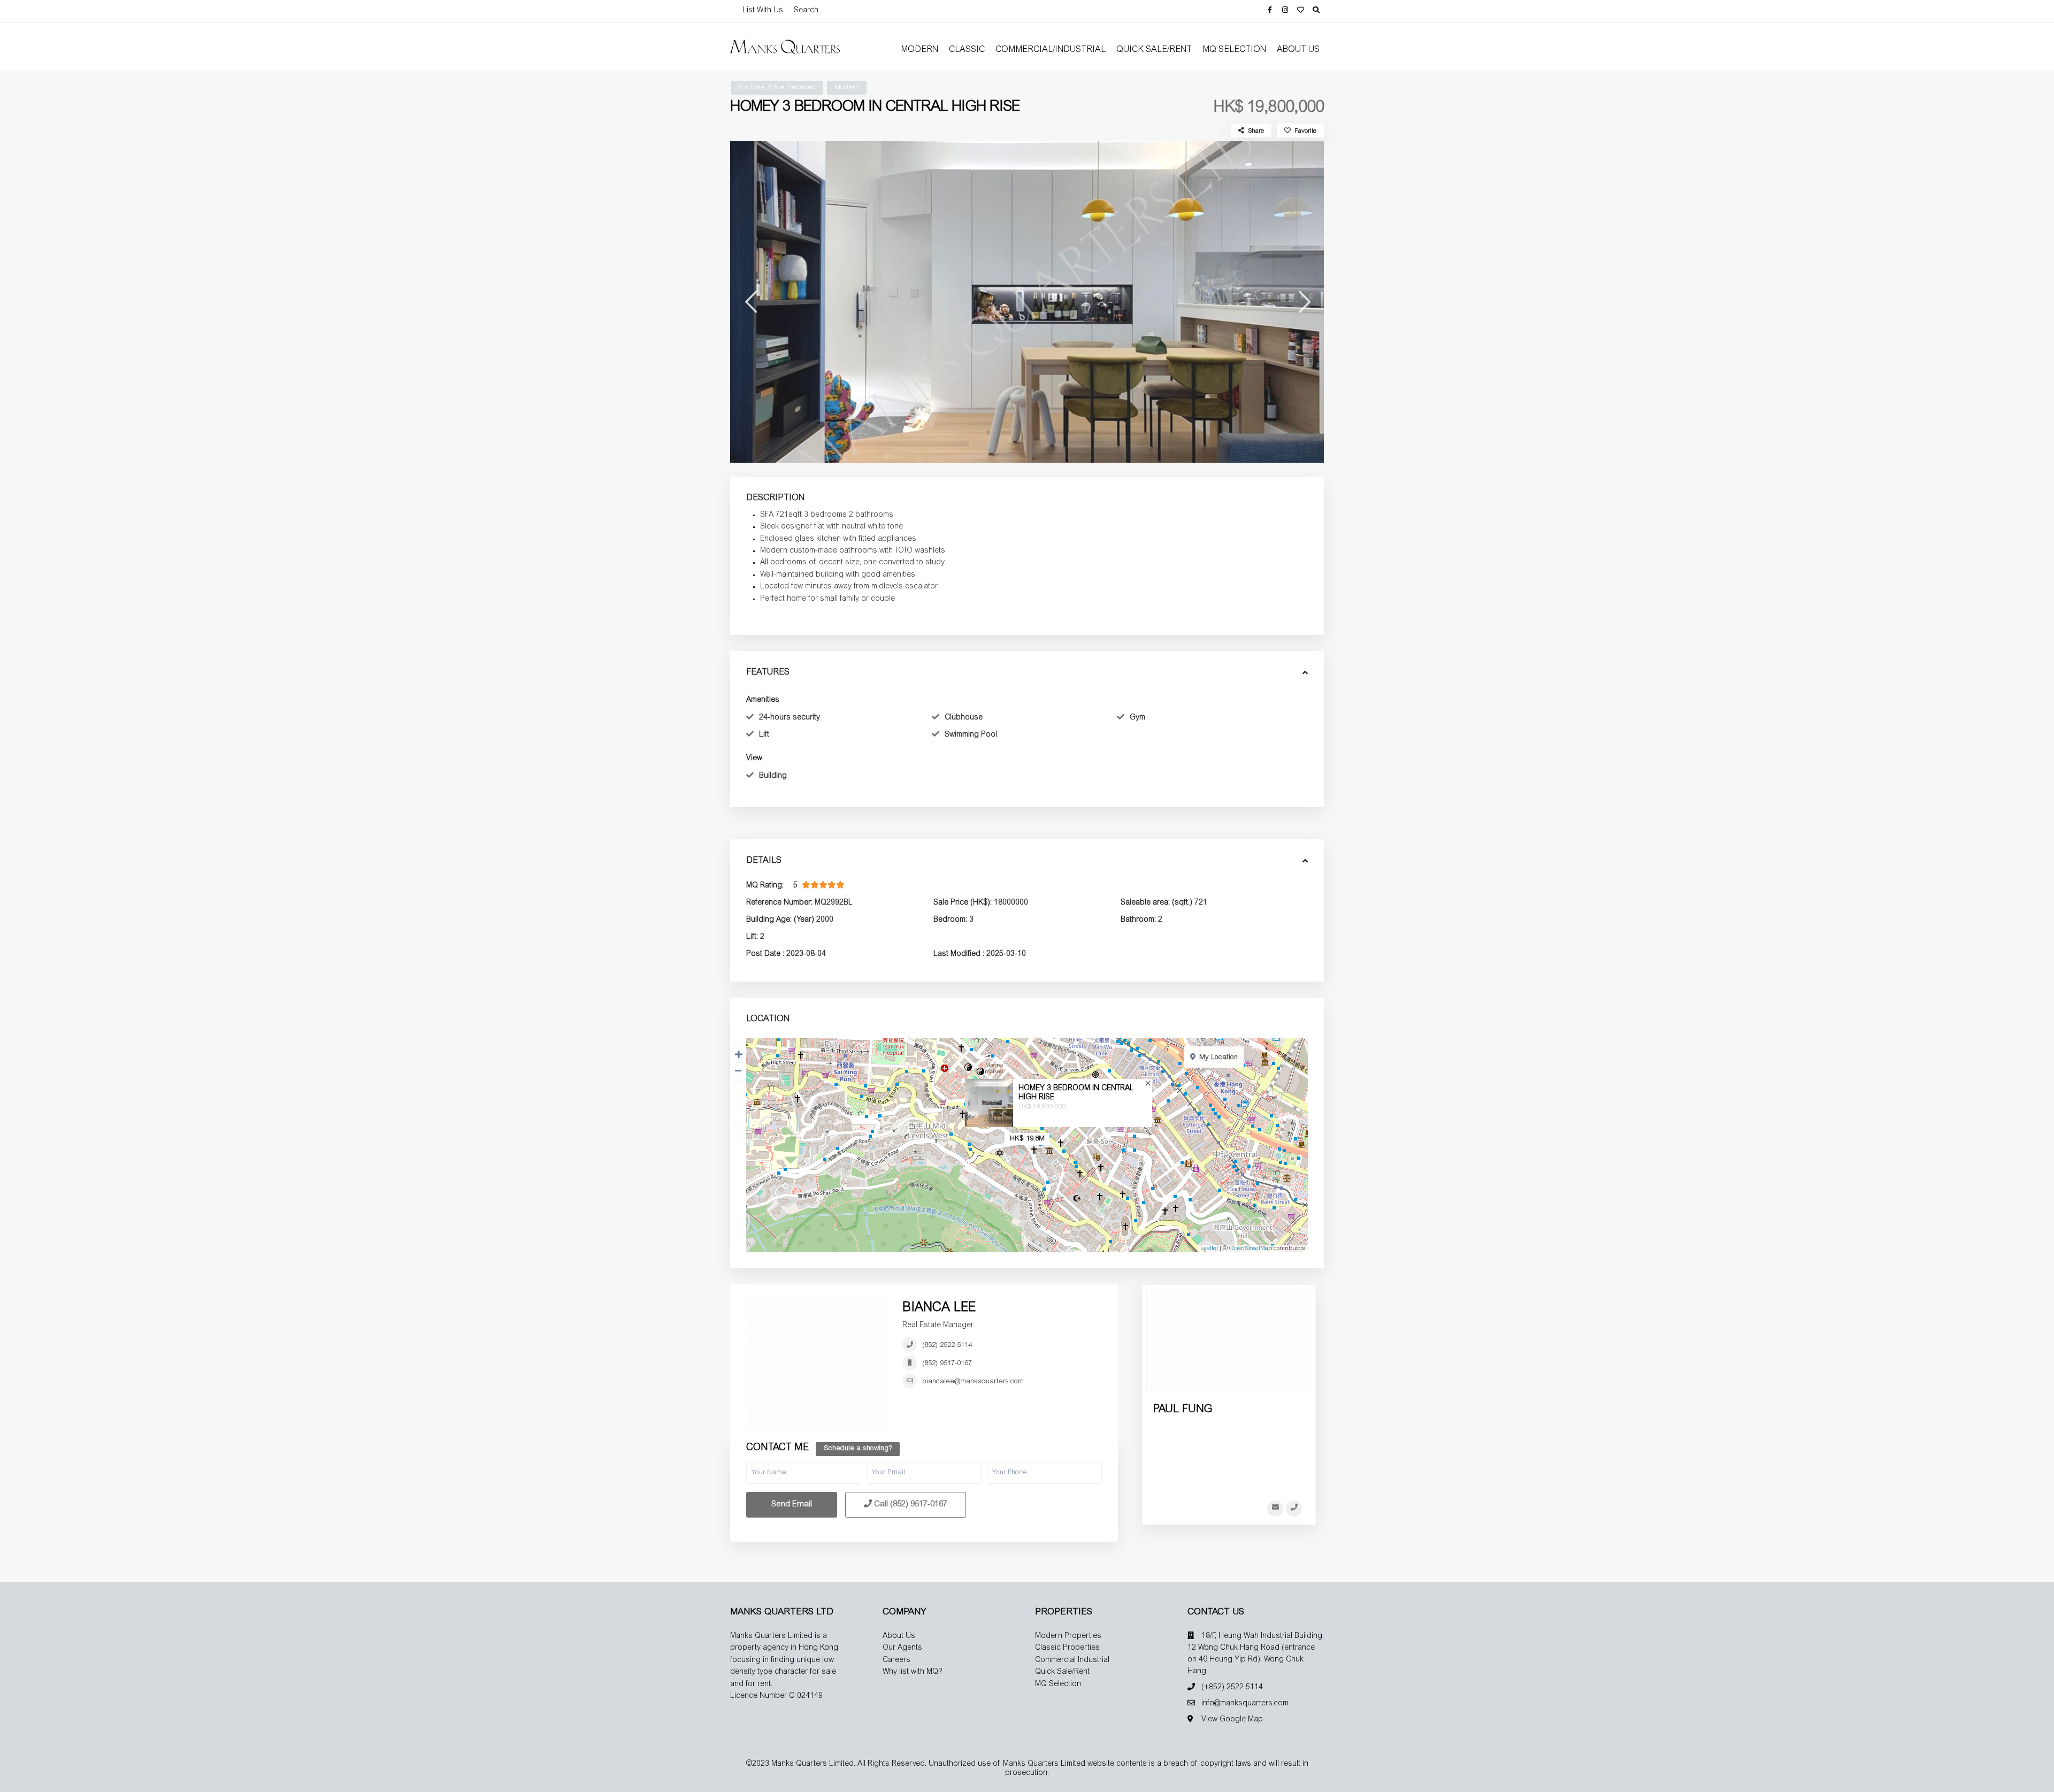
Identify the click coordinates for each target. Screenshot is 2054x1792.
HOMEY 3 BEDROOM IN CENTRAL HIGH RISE (1076, 1093)
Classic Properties (1067, 1648)
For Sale (752, 88)
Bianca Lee (939, 1308)
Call (910, 1504)
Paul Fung (1183, 1410)
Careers (896, 1660)
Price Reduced (792, 88)
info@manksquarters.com (1245, 1704)
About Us (1298, 50)
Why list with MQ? (913, 1672)
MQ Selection (1234, 50)
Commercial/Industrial (1051, 50)
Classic (967, 50)
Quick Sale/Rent (1154, 50)
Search (806, 11)
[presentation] (750, 302)
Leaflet (1209, 1249)
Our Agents (902, 1648)
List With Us (763, 11)
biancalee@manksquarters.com (973, 1382)
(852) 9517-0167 (947, 1364)
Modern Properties (1068, 1636)
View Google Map (1232, 1720)
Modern (919, 50)
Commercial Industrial (1072, 1660)
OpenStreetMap (1251, 1249)
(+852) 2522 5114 (1232, 1688)
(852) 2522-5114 (947, 1346)
